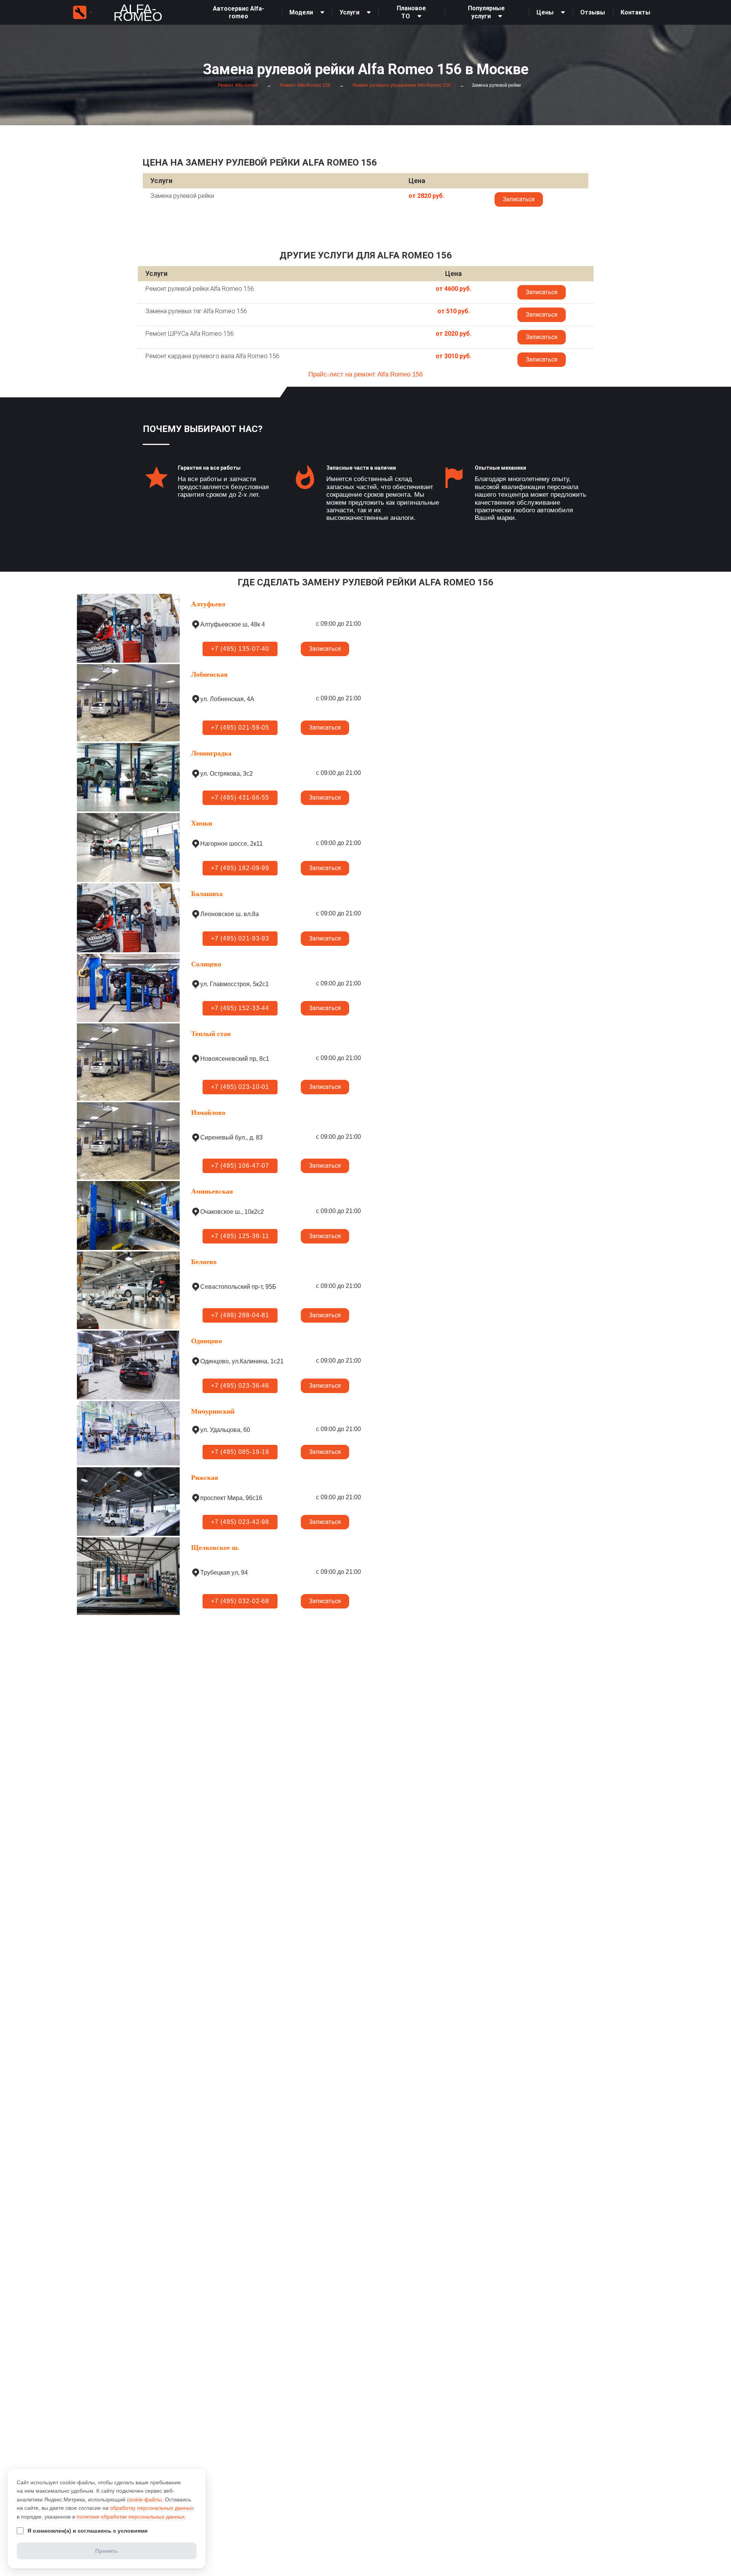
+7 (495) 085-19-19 (240, 1452)
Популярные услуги (486, 12)
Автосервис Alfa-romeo (239, 12)
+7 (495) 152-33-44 (240, 1008)
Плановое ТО (411, 12)
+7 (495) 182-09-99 (240, 868)
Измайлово (208, 1113)
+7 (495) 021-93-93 (240, 938)
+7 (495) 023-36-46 (240, 1386)
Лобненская (209, 674)
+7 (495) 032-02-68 (240, 1601)
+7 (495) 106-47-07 (240, 1166)
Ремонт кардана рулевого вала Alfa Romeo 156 (212, 356)
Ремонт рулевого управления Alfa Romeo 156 (401, 85)
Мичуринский (213, 1411)
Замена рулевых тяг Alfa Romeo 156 (196, 311)
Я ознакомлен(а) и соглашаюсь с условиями (88, 2531)
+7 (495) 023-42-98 (240, 1522)
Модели (301, 12)
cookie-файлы (144, 2499)
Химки (202, 823)
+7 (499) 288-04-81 (240, 1315)
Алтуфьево (208, 604)
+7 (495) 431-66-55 (240, 798)
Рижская (205, 1478)
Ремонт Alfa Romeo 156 (305, 85)
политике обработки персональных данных (131, 2517)
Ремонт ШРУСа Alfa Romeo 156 (190, 334)
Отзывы (593, 12)
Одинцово (207, 1341)
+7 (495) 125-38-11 (240, 1236)
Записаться (519, 199)
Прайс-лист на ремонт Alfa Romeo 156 (365, 374)
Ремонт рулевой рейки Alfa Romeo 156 (200, 289)
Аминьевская (212, 1191)
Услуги (350, 12)
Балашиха (207, 894)
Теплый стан (211, 1034)
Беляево (204, 1262)
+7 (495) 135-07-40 (240, 649)
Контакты (635, 12)
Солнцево (206, 964)
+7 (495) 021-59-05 (240, 728)
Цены (545, 12)
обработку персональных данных (152, 2508)
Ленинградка (211, 753)
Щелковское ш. (215, 1548)
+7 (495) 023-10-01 (240, 1087)
